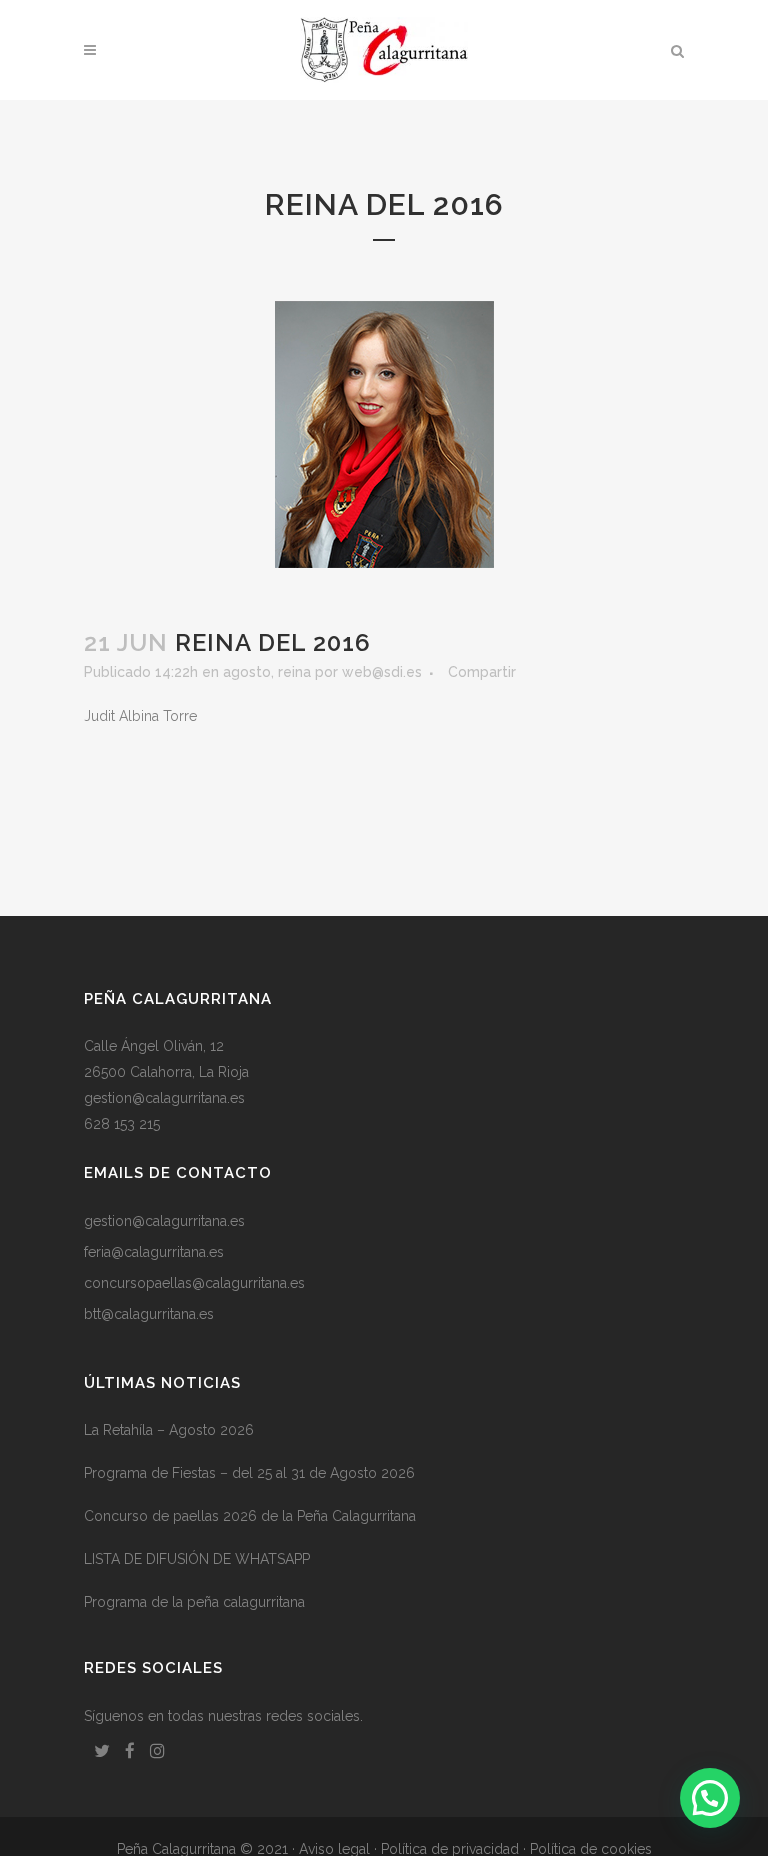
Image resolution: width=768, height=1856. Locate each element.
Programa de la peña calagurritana (194, 1602)
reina (294, 672)
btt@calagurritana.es (149, 1314)
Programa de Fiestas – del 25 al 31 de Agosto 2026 (249, 1473)
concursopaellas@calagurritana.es (194, 1283)
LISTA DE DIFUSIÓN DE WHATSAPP (197, 1559)
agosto (247, 672)
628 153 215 (122, 1124)
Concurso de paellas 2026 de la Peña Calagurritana (250, 1516)
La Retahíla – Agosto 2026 (169, 1430)
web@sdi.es (382, 672)
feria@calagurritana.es (154, 1252)
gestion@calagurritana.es (164, 1098)
